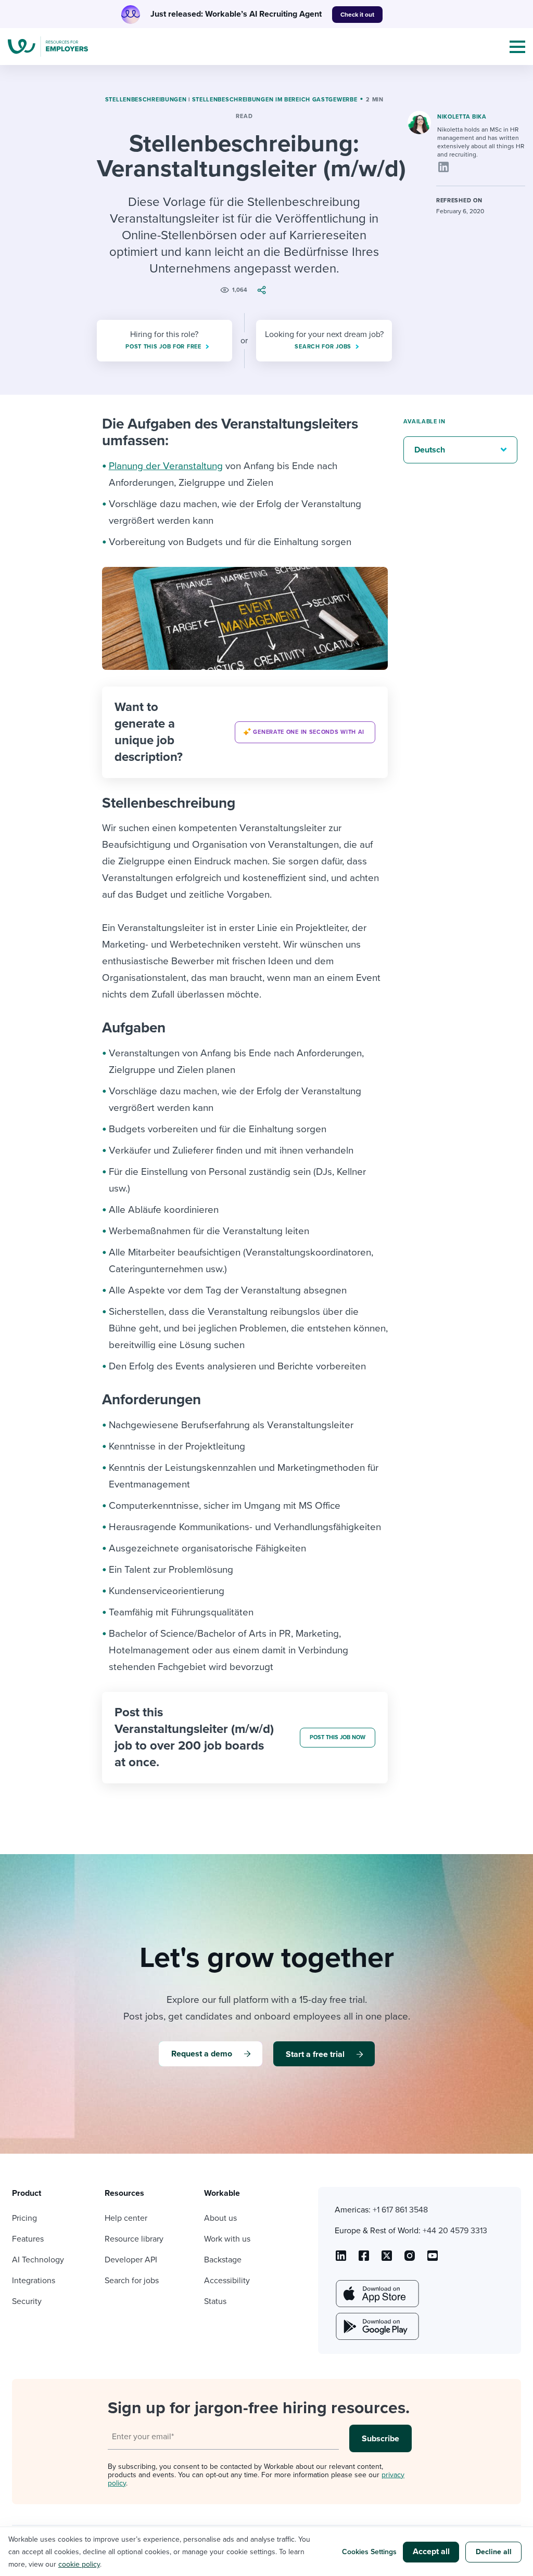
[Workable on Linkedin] (341, 2259)
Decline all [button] (494, 2552)
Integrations (34, 2281)
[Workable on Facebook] (364, 2259)
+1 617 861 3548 (400, 2210)
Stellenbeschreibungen (146, 100)
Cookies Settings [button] (369, 2552)
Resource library (134, 2239)
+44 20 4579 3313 (455, 2231)
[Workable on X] (410, 2259)
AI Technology (38, 2260)
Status (215, 2301)
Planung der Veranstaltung (166, 466)
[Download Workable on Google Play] (376, 2326)
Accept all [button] (431, 2552)
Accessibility (227, 2281)
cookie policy (79, 2564)
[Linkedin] (443, 167)
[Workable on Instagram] (433, 2259)
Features (28, 2239)
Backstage (223, 2260)
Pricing (24, 2218)
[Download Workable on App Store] (376, 2294)
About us (220, 2218)
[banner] (245, 732)
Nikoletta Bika (462, 117)
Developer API (131, 2260)
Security (27, 2301)
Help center (126, 2218)
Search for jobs (132, 2281)
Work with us (227, 2239)
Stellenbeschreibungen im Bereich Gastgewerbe (275, 100)
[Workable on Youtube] (387, 2259)
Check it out (357, 15)
